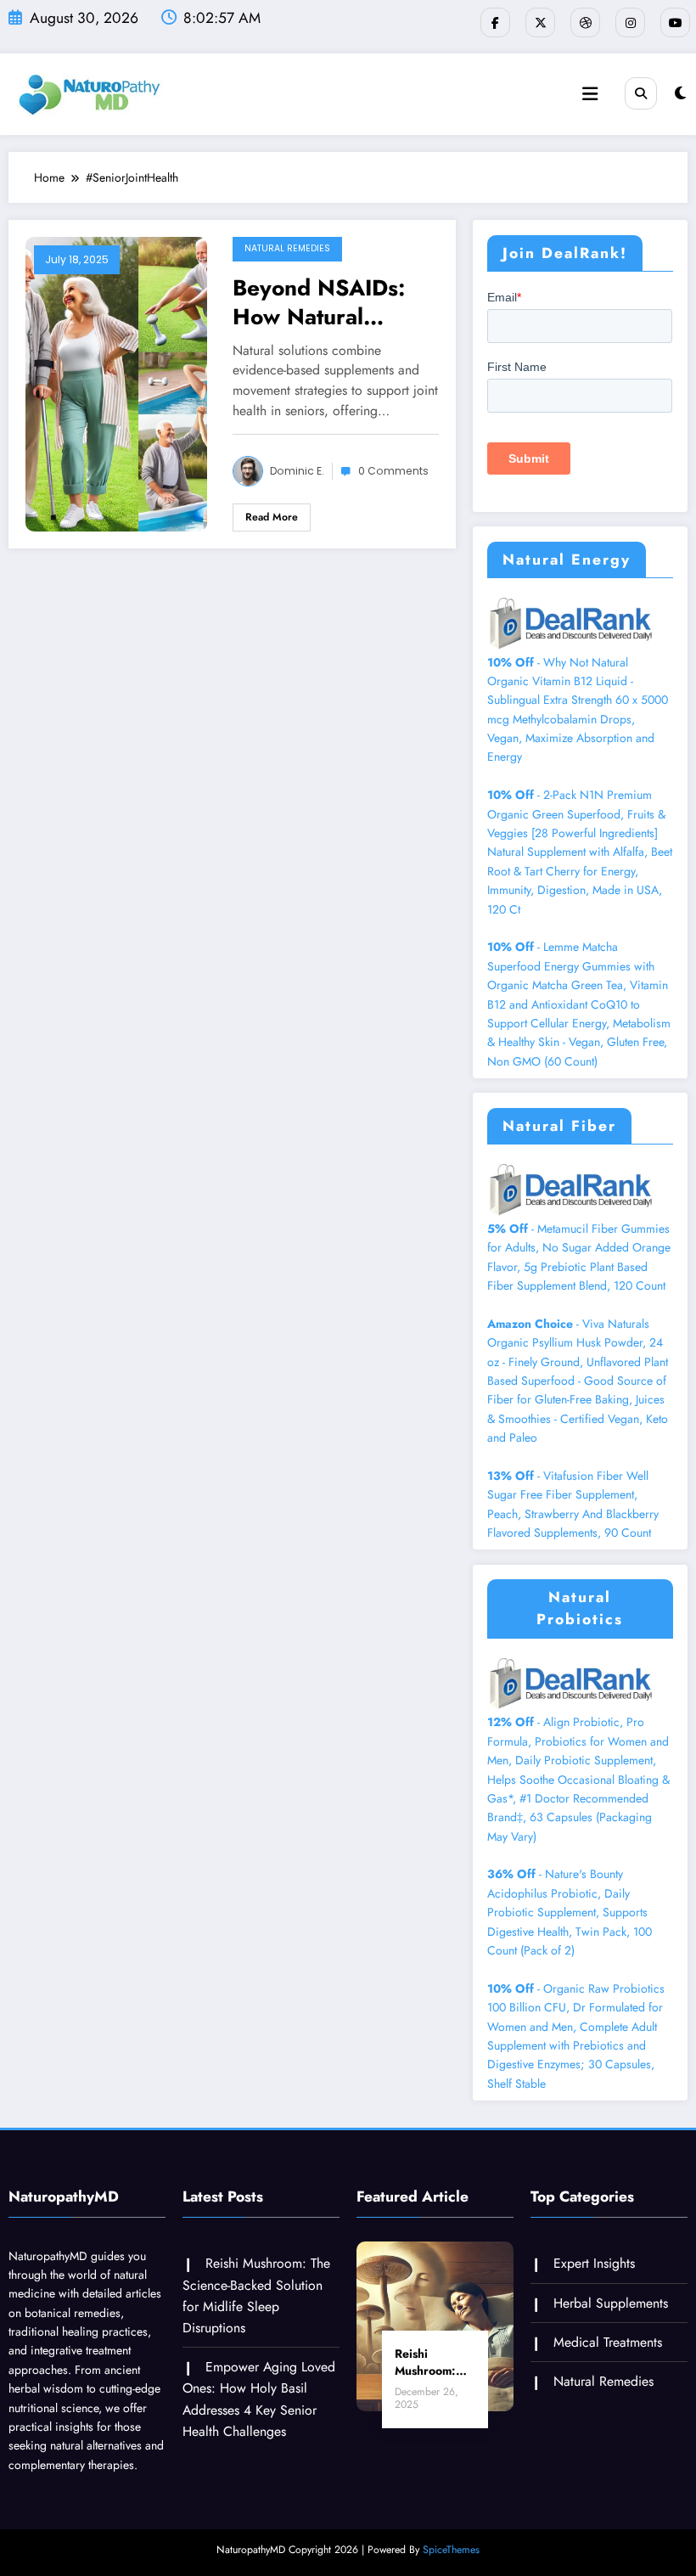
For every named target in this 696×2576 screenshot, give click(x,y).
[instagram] (630, 22)
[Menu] (590, 94)
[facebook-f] (495, 22)
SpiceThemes (451, 2550)
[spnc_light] (680, 93)
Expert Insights (594, 2263)
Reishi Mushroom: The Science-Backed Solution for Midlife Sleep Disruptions (432, 2362)
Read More (272, 517)
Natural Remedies (287, 248)
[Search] (641, 93)
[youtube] (675, 22)
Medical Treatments (608, 2342)
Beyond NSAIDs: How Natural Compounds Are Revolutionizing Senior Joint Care (320, 302)
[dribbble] (585, 22)
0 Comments (393, 471)
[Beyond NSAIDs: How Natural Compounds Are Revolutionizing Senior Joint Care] (116, 383)
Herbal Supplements (611, 2303)
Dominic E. (297, 471)
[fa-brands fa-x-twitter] (540, 22)
